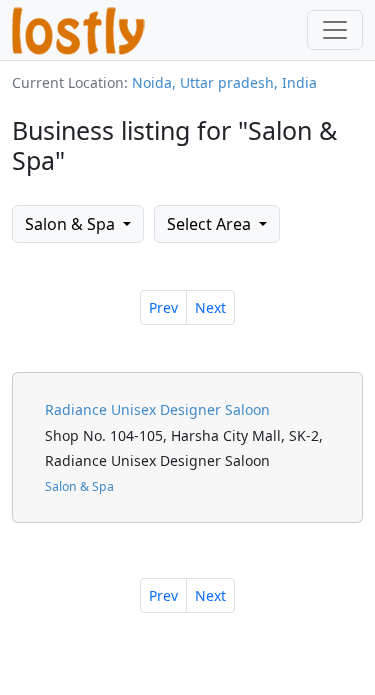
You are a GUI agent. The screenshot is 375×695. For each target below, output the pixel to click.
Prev (163, 307)
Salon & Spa (72, 224)
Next (210, 307)
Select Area (211, 224)
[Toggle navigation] (335, 30)
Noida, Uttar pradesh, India (224, 82)
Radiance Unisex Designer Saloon (157, 409)
